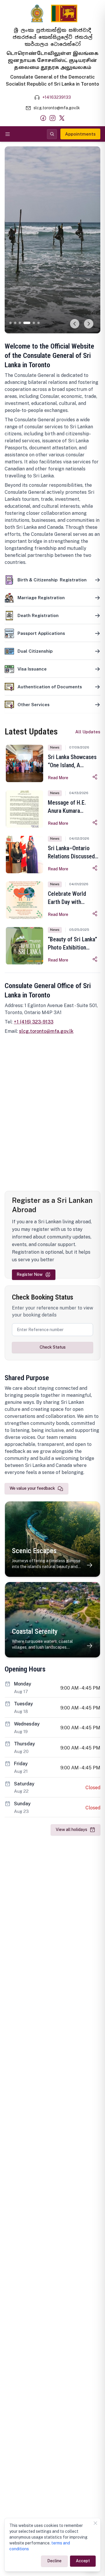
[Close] (95, 2523)
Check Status (53, 1347)
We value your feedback (32, 1488)
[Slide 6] (38, 323)
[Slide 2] (15, 323)
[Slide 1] (10, 323)
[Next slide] (89, 324)
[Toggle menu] (8, 134)
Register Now (30, 1274)
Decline (54, 2561)
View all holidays (71, 1830)
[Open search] (52, 134)
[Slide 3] (20, 323)
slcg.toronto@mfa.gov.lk (46, 1031)
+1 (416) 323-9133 (34, 1022)
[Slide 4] (24, 323)
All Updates (88, 732)
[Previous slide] (75, 324)
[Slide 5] (32, 323)
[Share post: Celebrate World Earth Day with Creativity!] (95, 914)
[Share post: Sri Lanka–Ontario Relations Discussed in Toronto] (95, 868)
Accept (83, 2561)
